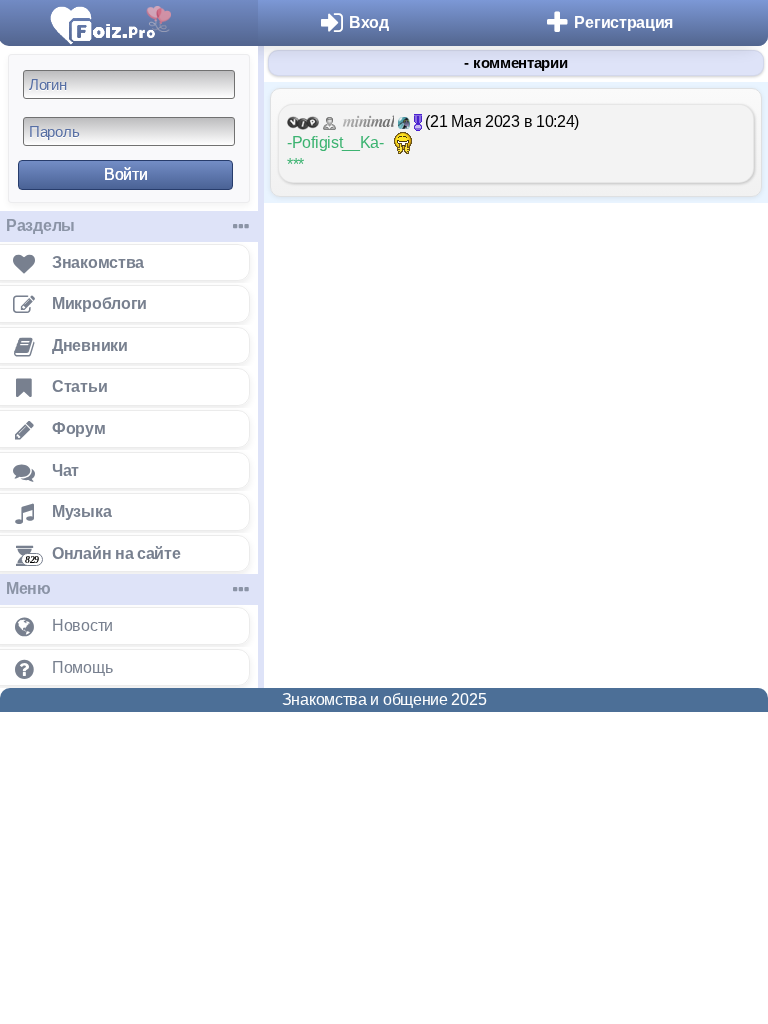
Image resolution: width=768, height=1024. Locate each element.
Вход (369, 22)
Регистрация (623, 22)
